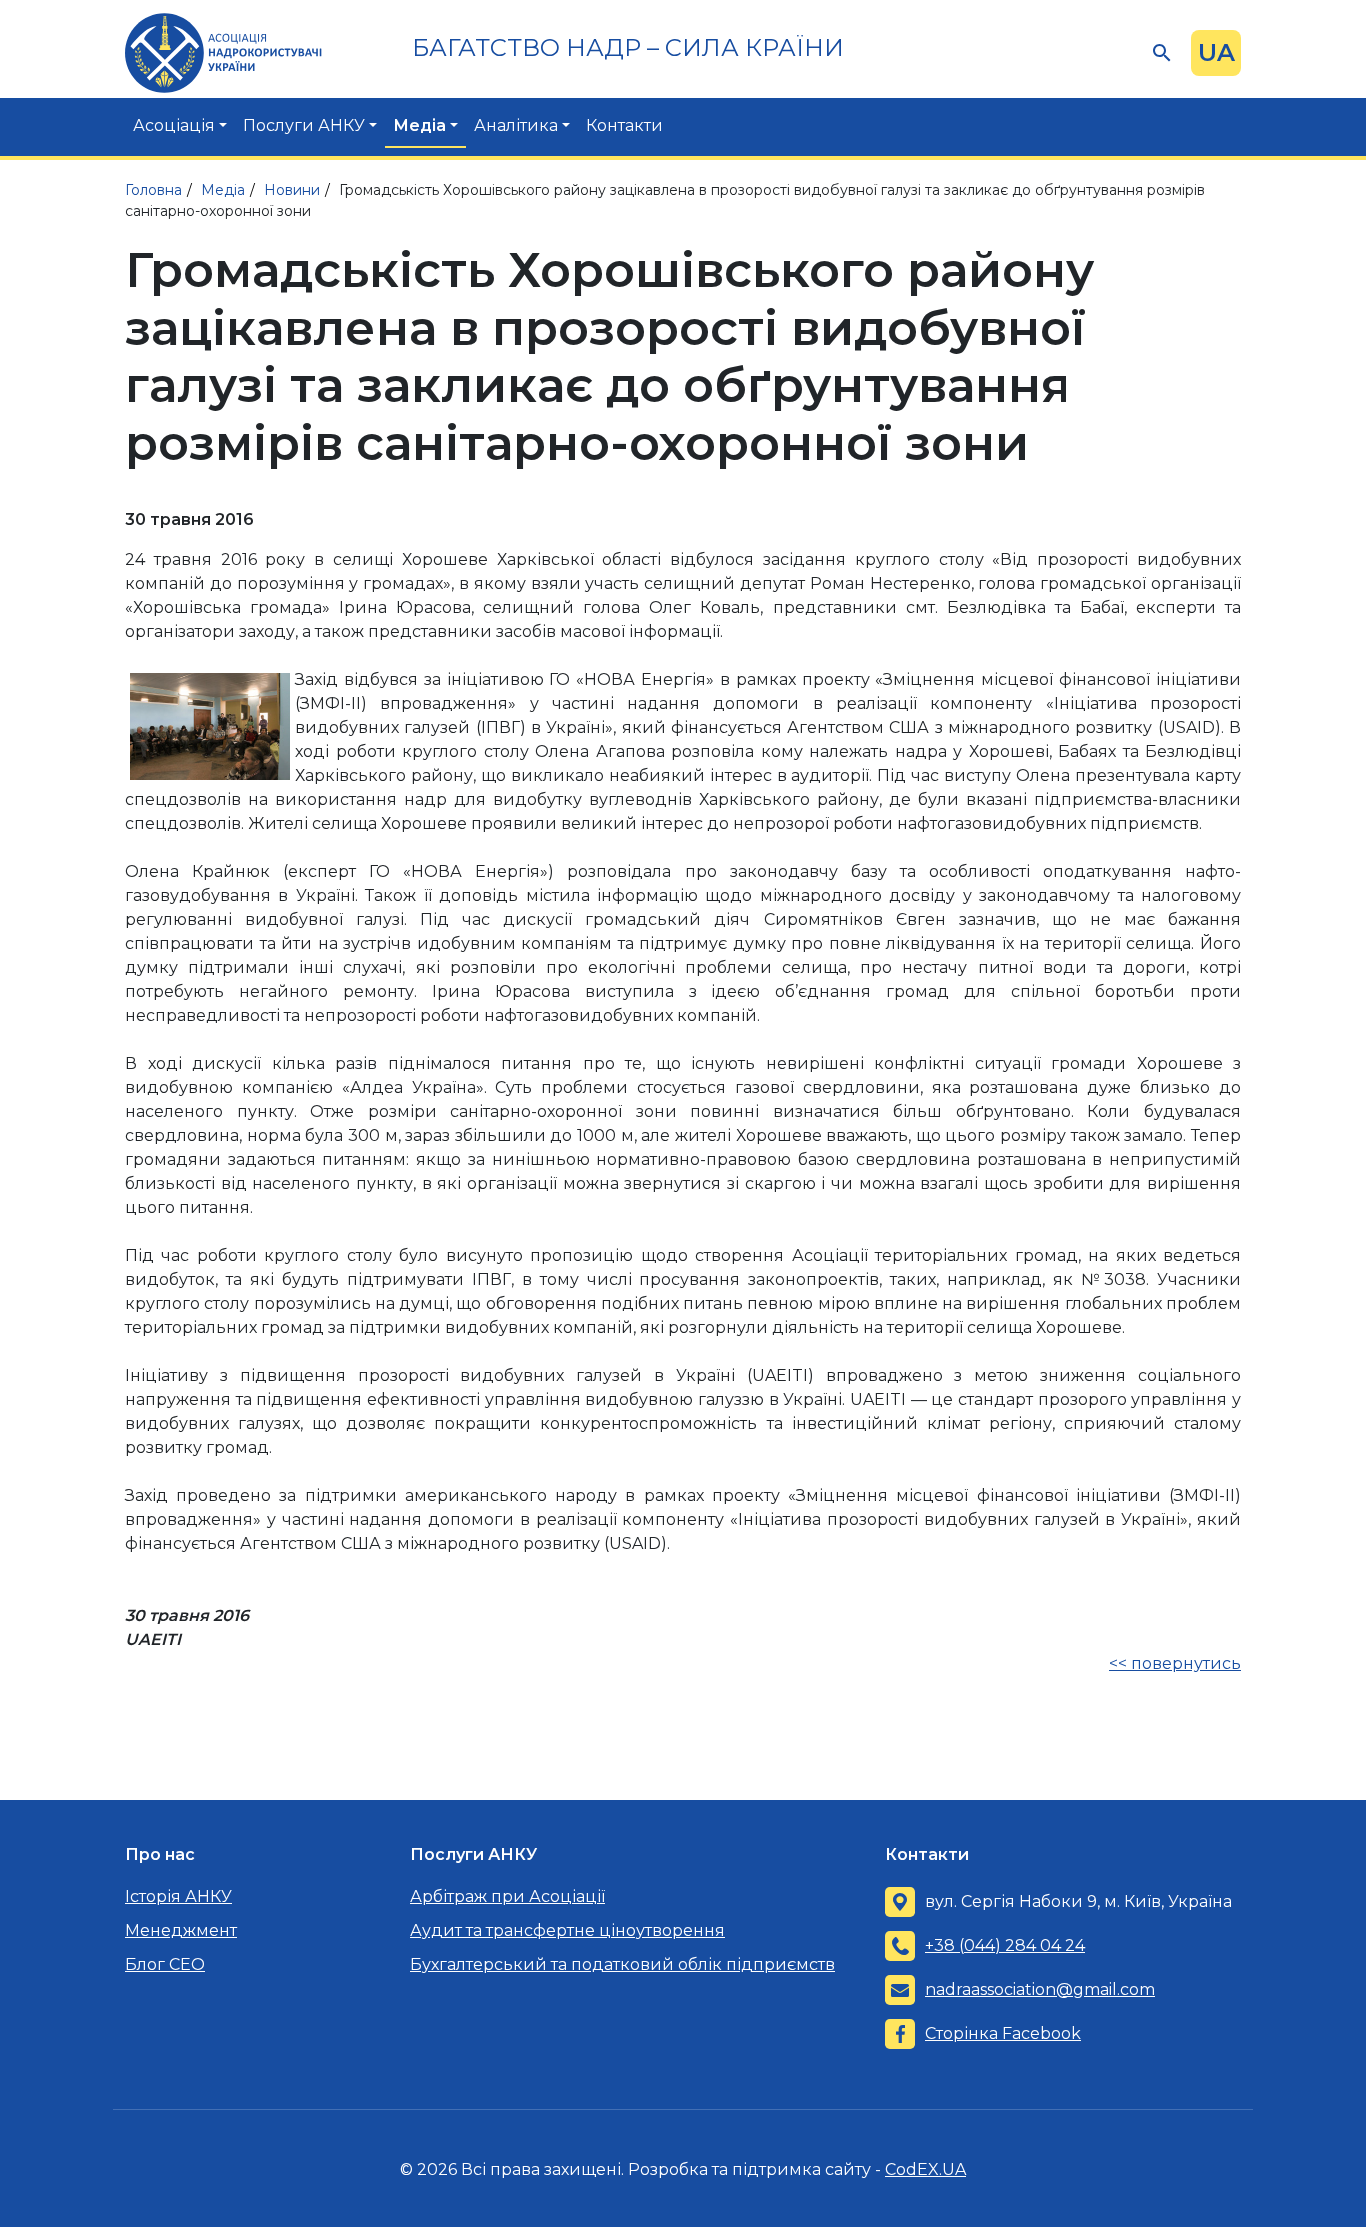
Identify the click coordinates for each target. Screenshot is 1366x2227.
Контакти (624, 125)
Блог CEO (165, 1964)
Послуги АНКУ (304, 125)
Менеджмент (181, 1930)
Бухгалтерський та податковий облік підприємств (622, 1964)
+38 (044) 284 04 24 (1005, 1945)
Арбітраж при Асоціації (507, 1896)
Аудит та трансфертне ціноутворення (567, 1930)
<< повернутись (1175, 1663)
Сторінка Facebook (1003, 2033)
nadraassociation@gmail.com (1040, 1989)
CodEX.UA (925, 2169)
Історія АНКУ (178, 1896)
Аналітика (516, 125)
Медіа (419, 125)
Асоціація (174, 125)
